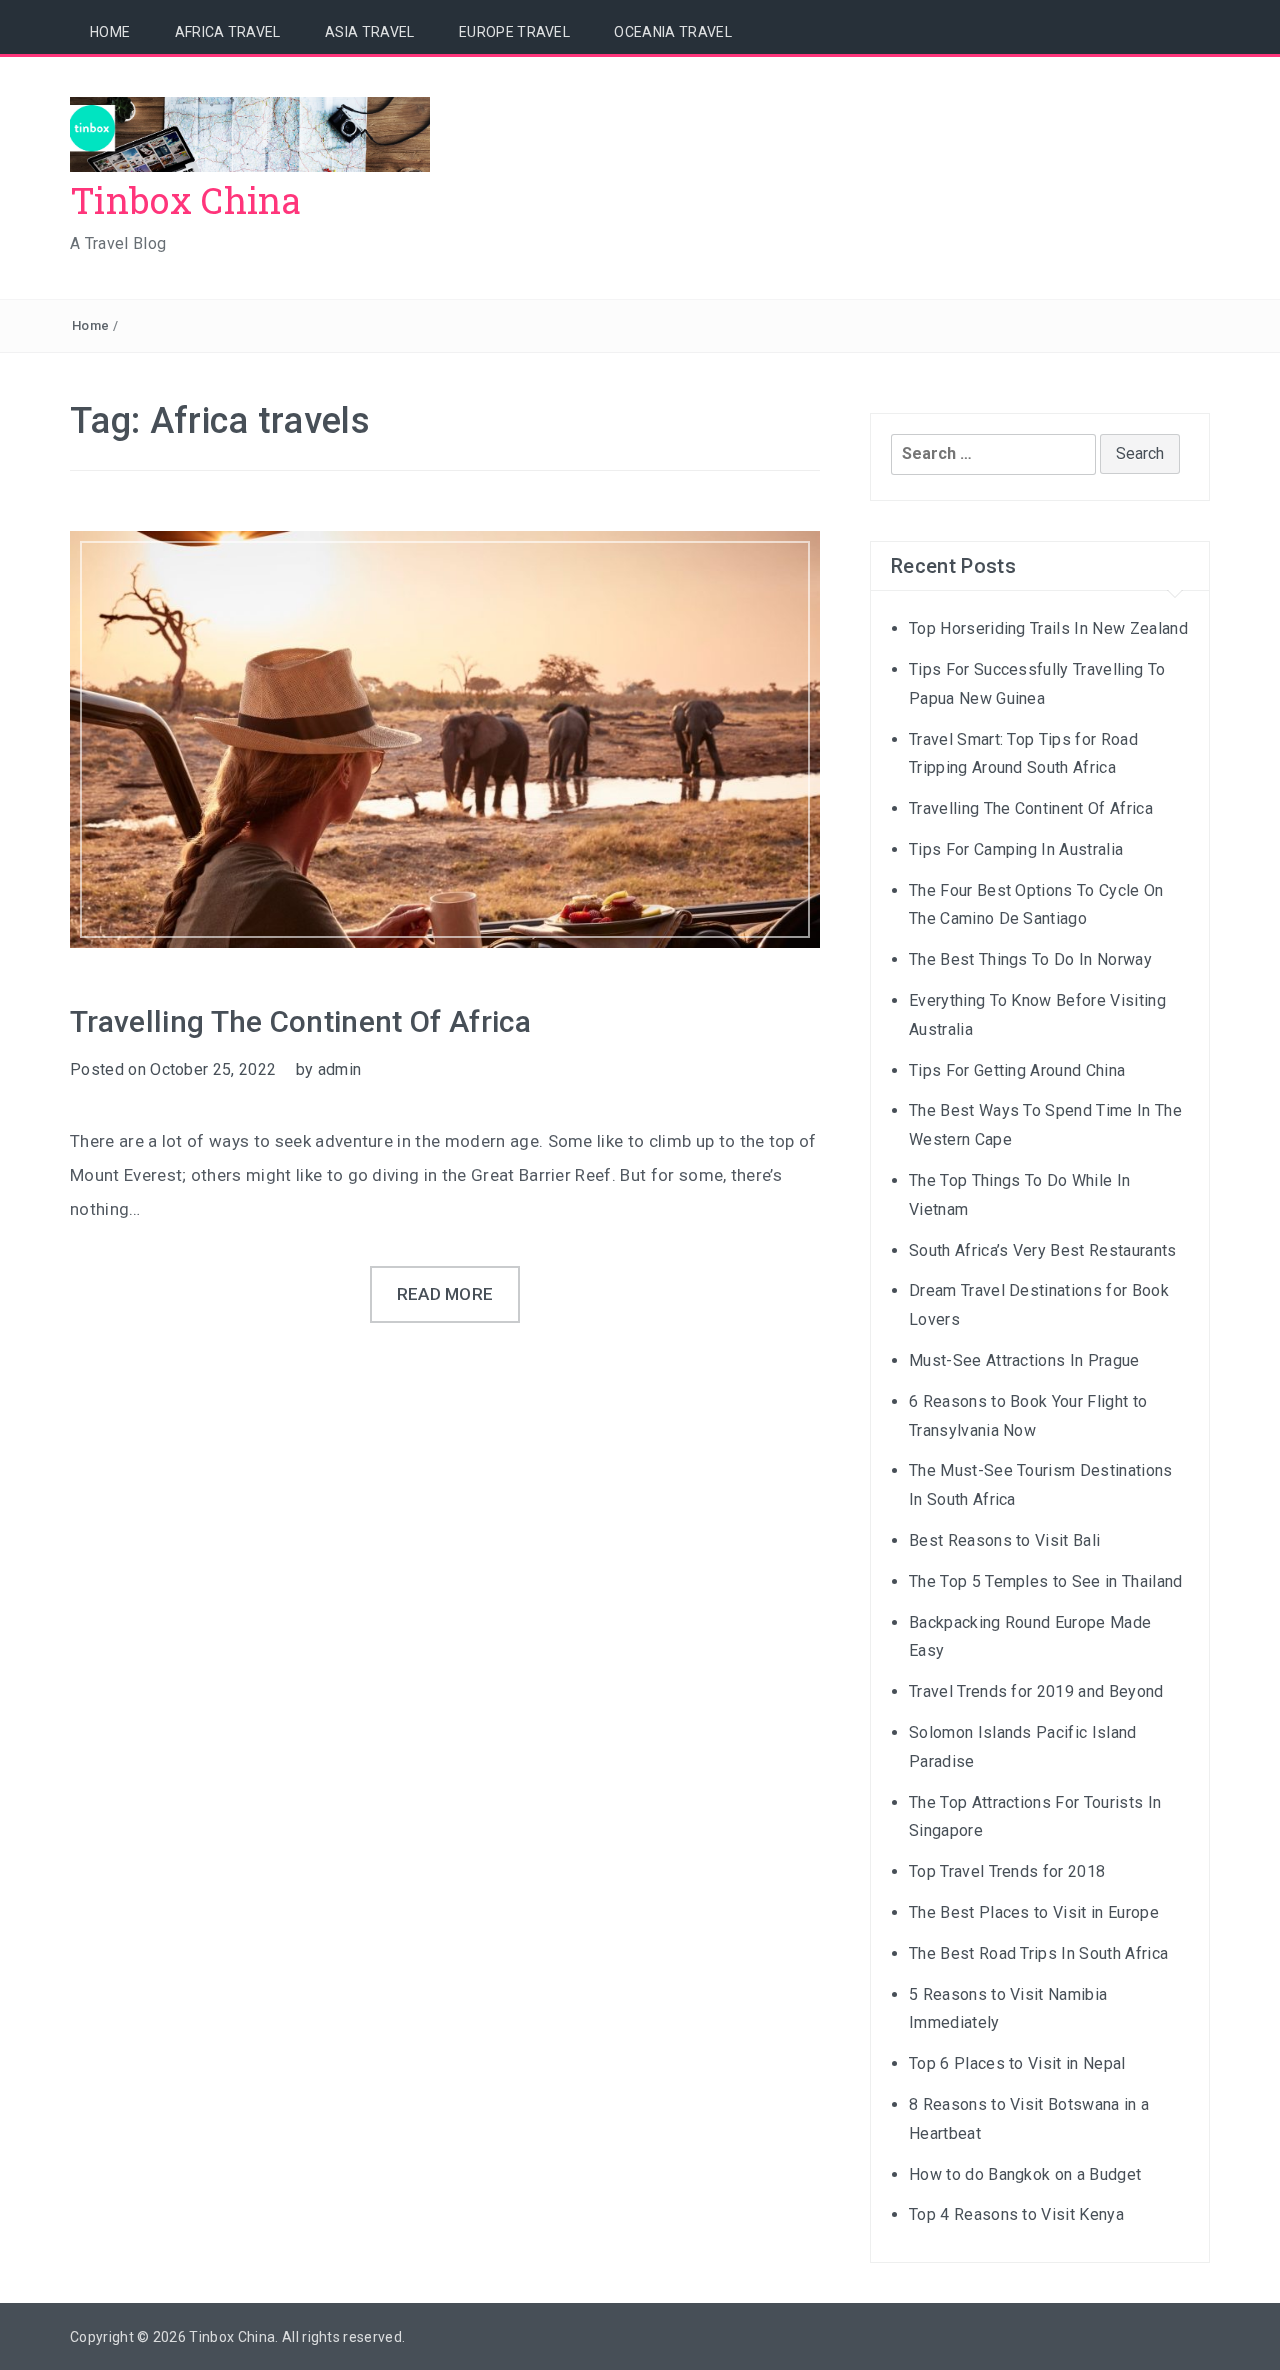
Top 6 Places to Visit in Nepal (1017, 2063)
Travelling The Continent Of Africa (300, 1021)
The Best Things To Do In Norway (1030, 959)
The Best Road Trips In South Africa (1038, 1953)
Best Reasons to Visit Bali (1004, 1540)
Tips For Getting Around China (1017, 1070)
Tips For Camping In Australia (1016, 849)
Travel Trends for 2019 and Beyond (1036, 1691)
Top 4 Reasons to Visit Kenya (1016, 2214)
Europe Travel (514, 32)
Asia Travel (370, 32)
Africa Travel (228, 32)
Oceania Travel (672, 32)
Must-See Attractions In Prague (1024, 1360)
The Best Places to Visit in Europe (1034, 1912)
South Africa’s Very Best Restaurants (1043, 1250)
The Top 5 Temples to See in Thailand (1046, 1581)
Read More (445, 1294)
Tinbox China (185, 200)
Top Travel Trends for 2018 (1007, 1871)
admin (340, 1069)
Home (110, 32)
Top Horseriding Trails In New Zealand (1048, 628)
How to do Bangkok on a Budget (1025, 2174)
